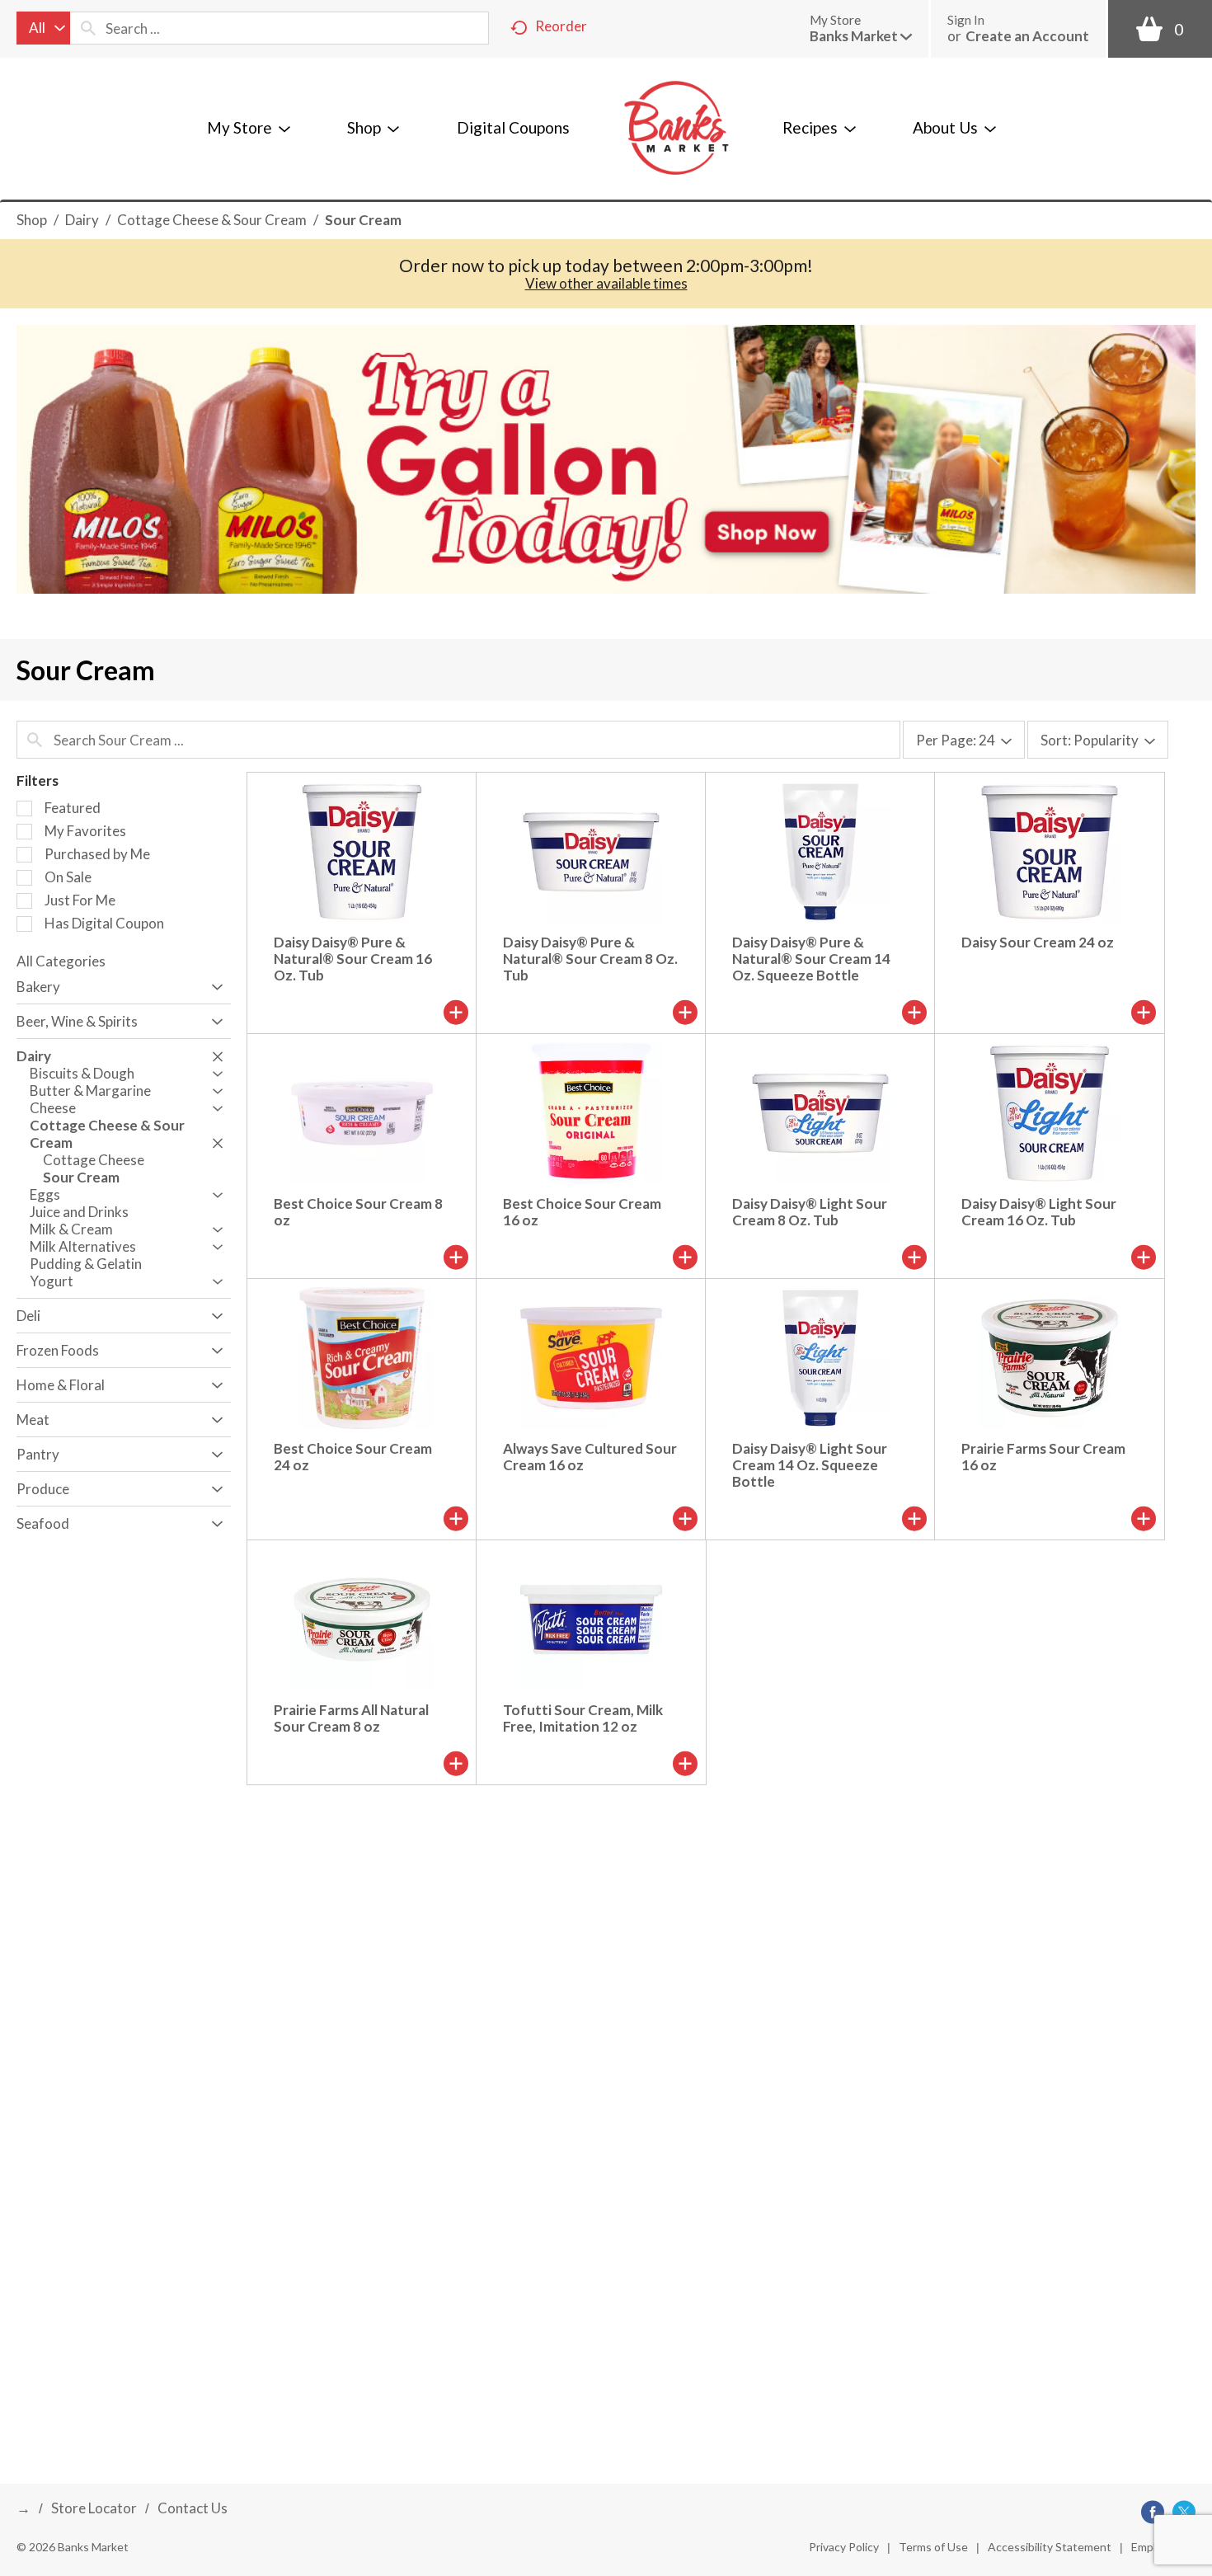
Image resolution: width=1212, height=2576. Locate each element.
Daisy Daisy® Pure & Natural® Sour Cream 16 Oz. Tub (353, 959)
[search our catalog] (88, 28)
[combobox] (43, 28)
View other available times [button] (606, 283)
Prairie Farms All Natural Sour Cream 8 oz (351, 1718)
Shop (32, 220)
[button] (861, 36)
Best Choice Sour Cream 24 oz (353, 1457)
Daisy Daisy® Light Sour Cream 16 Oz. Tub (1039, 1212)
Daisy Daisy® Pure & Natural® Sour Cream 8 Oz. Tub (590, 959)
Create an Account (1027, 36)
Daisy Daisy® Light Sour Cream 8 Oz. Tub (810, 1212)
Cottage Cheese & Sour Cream (212, 220)
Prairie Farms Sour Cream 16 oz (1043, 1457)
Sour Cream (363, 220)
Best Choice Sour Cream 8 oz (358, 1212)
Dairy (82, 220)
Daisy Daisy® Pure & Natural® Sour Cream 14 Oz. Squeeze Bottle (811, 959)
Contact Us (193, 2508)
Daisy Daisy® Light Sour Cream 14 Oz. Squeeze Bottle (810, 1465)
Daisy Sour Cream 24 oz (1038, 942)
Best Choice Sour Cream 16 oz (582, 1212)
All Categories (61, 961)
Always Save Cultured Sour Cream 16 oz (590, 1457)
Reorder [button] (561, 26)
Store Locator (94, 2508)
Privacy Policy (844, 2547)
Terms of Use (933, 2547)
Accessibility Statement (1050, 2547)
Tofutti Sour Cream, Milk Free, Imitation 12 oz (583, 1718)
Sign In (966, 20)
